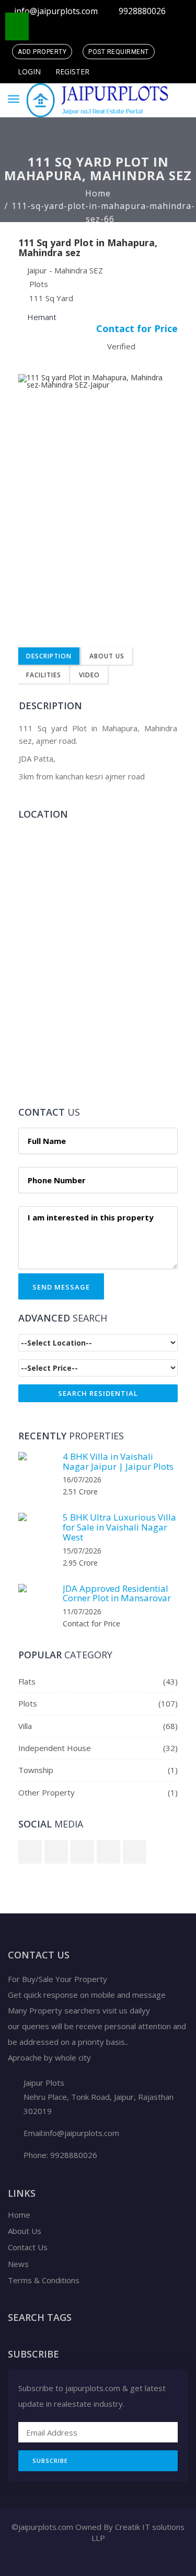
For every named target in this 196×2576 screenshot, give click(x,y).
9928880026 (141, 11)
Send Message (61, 1287)
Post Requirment (119, 52)
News (18, 2264)
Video (89, 675)
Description (49, 656)
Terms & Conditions (44, 2280)
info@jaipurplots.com (56, 11)
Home (98, 193)
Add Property (42, 52)
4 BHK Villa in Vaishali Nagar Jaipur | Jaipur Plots (118, 1461)
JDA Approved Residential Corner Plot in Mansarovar (117, 1593)
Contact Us (28, 2247)
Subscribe (50, 2461)
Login (28, 71)
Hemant (43, 317)
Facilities (44, 675)
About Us (107, 656)
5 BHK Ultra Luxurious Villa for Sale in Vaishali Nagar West (119, 1527)
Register (71, 71)
